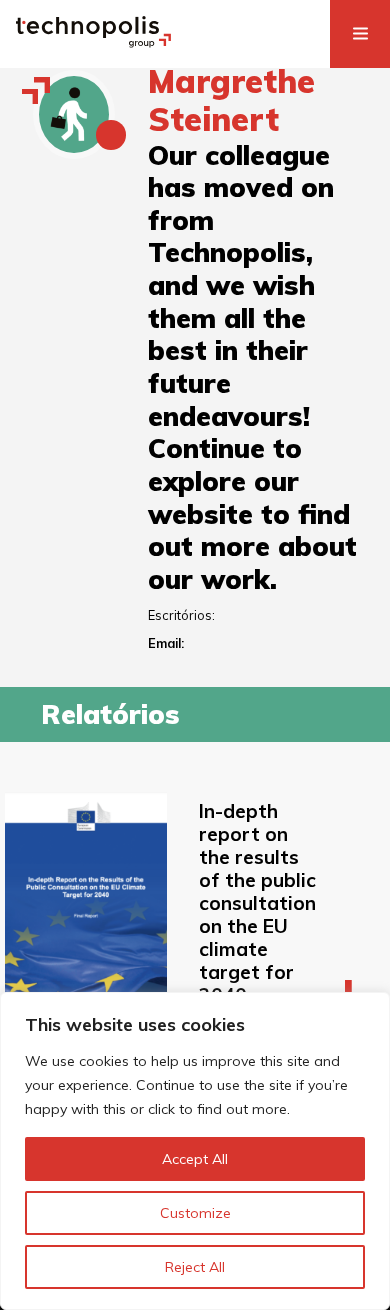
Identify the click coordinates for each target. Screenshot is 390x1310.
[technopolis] (93, 42)
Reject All (195, 1267)
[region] (195, 1151)
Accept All (195, 1159)
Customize (195, 1213)
